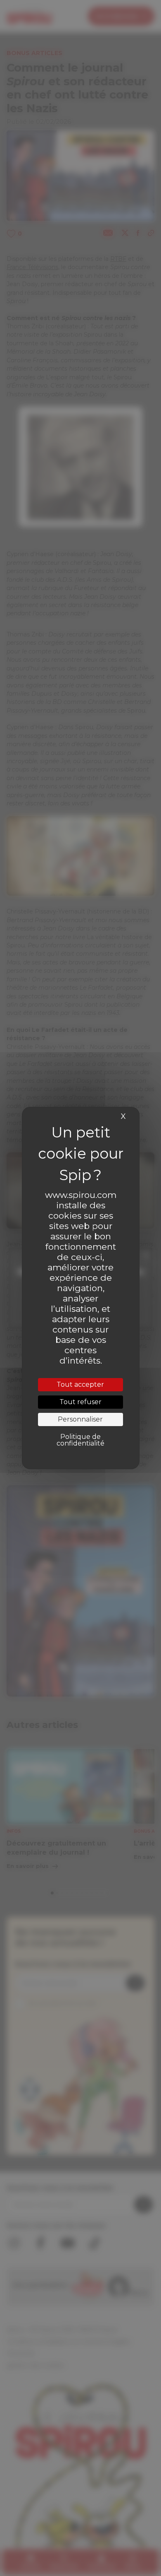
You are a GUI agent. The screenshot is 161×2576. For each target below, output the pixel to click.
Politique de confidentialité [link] (80, 1440)
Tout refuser (80, 1402)
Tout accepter (80, 1384)
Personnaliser (80, 1419)
